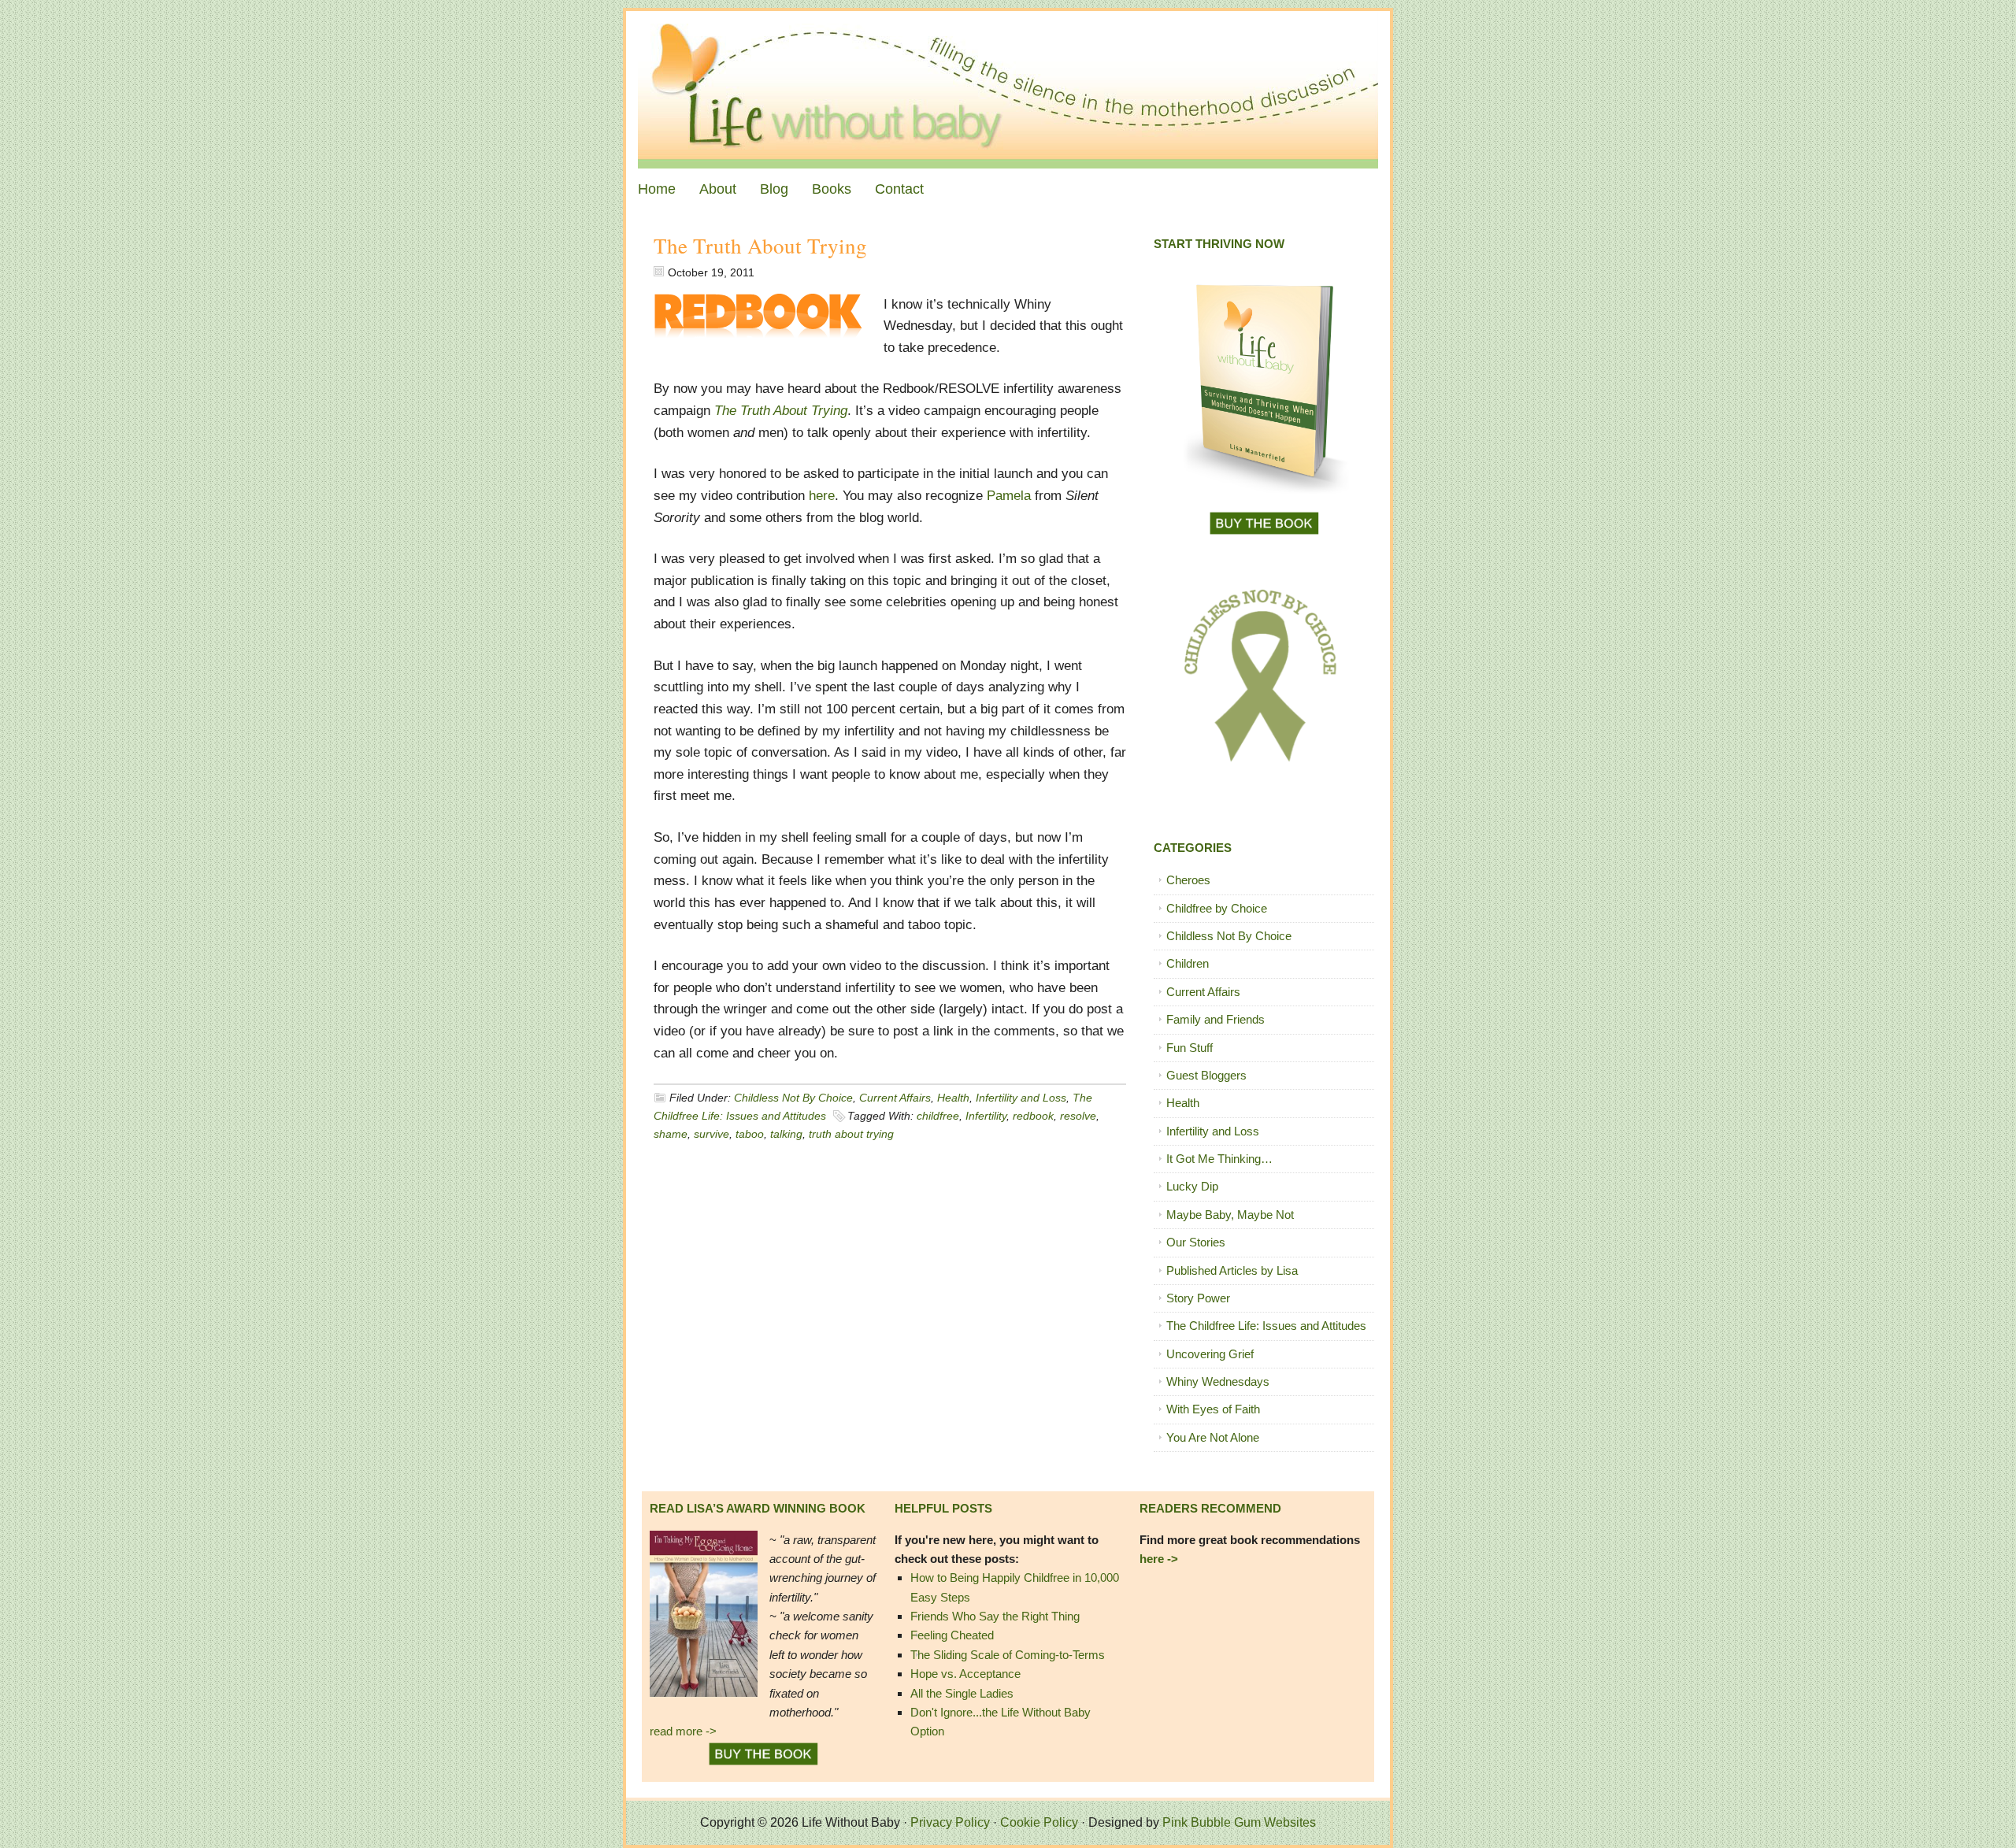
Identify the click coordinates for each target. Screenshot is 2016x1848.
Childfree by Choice (1217, 908)
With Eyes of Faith (1213, 1409)
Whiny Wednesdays (1218, 1381)
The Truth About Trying (760, 246)
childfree (938, 1116)
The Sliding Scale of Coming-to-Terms (1008, 1655)
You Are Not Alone (1213, 1437)
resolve (1078, 1116)
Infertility (986, 1116)
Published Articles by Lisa (1232, 1270)
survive (712, 1134)
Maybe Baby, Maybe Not (1230, 1215)
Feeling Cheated (952, 1635)
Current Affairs (895, 1098)
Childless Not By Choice (793, 1098)
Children (1188, 963)
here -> (1159, 1559)
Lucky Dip (1192, 1186)
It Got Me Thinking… (1219, 1159)
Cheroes (1188, 880)
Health (953, 1098)
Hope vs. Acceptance (965, 1674)
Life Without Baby (1008, 90)
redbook (1033, 1116)
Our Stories (1196, 1242)
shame (671, 1134)
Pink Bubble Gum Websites (1239, 1822)
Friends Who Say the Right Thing (995, 1616)
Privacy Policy (950, 1822)
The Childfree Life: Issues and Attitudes (1266, 1326)
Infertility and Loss (1021, 1098)
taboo (750, 1134)
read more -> (683, 1731)
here (822, 496)
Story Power (1198, 1298)
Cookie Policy (1039, 1822)
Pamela (1009, 496)
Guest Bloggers (1206, 1075)
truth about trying (851, 1134)
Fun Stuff (1190, 1048)
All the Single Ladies (962, 1693)
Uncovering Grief (1210, 1354)
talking (786, 1134)
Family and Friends (1216, 1019)
